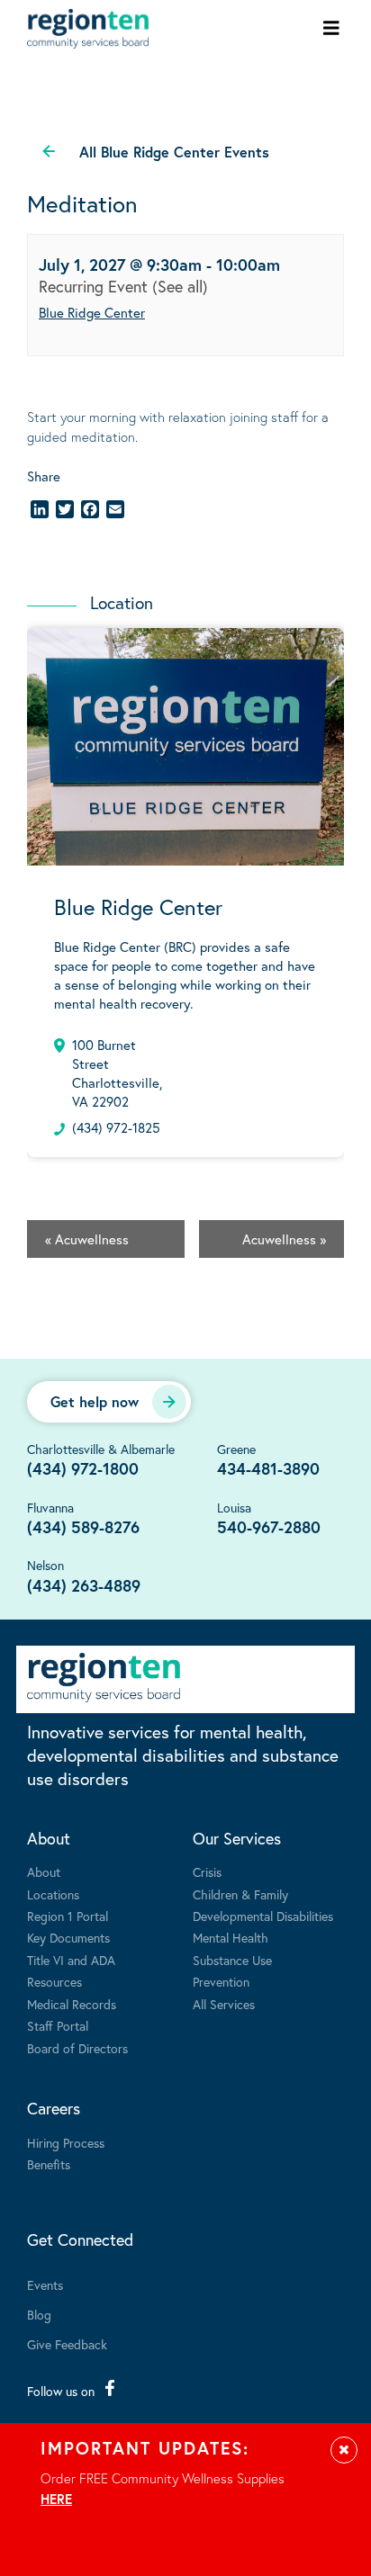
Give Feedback (67, 2344)
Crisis (207, 1872)
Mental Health (231, 1938)
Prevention (221, 1982)
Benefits (49, 2164)
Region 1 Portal (68, 1916)
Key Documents (68, 1938)
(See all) (180, 286)
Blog (39, 2315)
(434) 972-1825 (116, 1127)
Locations (53, 1894)
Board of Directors (77, 2048)
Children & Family (240, 1894)
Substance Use (232, 1960)
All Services (224, 2004)
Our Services (237, 1838)
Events (45, 2285)
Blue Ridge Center (92, 312)
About (49, 1838)
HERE (56, 2499)
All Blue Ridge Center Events (174, 152)
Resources (54, 1982)
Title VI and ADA (71, 1960)
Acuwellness (87, 1239)
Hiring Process (66, 2143)
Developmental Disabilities (263, 1916)
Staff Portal (58, 2026)
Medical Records (72, 2004)
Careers (54, 2108)
